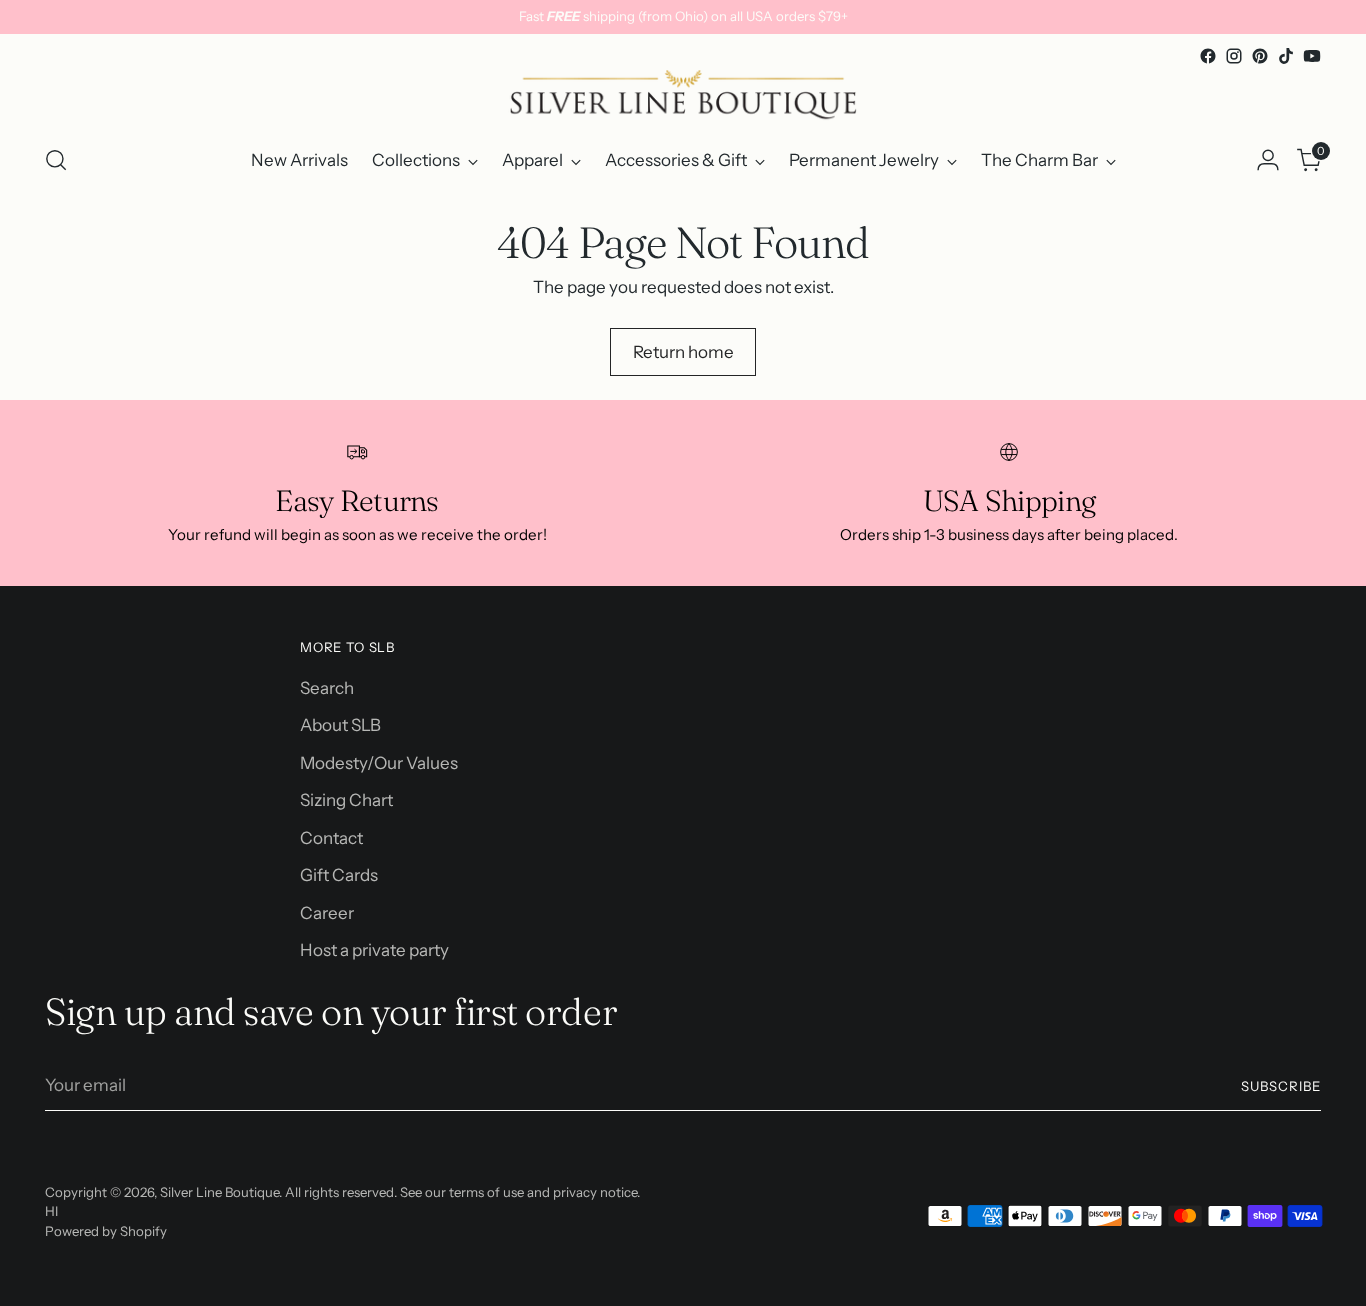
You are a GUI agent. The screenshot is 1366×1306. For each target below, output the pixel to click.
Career (327, 913)
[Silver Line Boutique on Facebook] (1208, 56)
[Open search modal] (56, 160)
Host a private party (374, 950)
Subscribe (1281, 1086)
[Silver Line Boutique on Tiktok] (1286, 56)
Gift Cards (339, 875)
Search (327, 688)
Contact (331, 838)
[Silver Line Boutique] (683, 98)
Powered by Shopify (106, 1231)
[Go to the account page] (1268, 160)
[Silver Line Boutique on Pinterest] (1260, 56)
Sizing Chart (346, 800)
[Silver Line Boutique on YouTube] (1312, 56)
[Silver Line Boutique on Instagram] (1234, 56)
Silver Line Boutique (219, 1192)
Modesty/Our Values (379, 763)
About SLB (340, 725)
